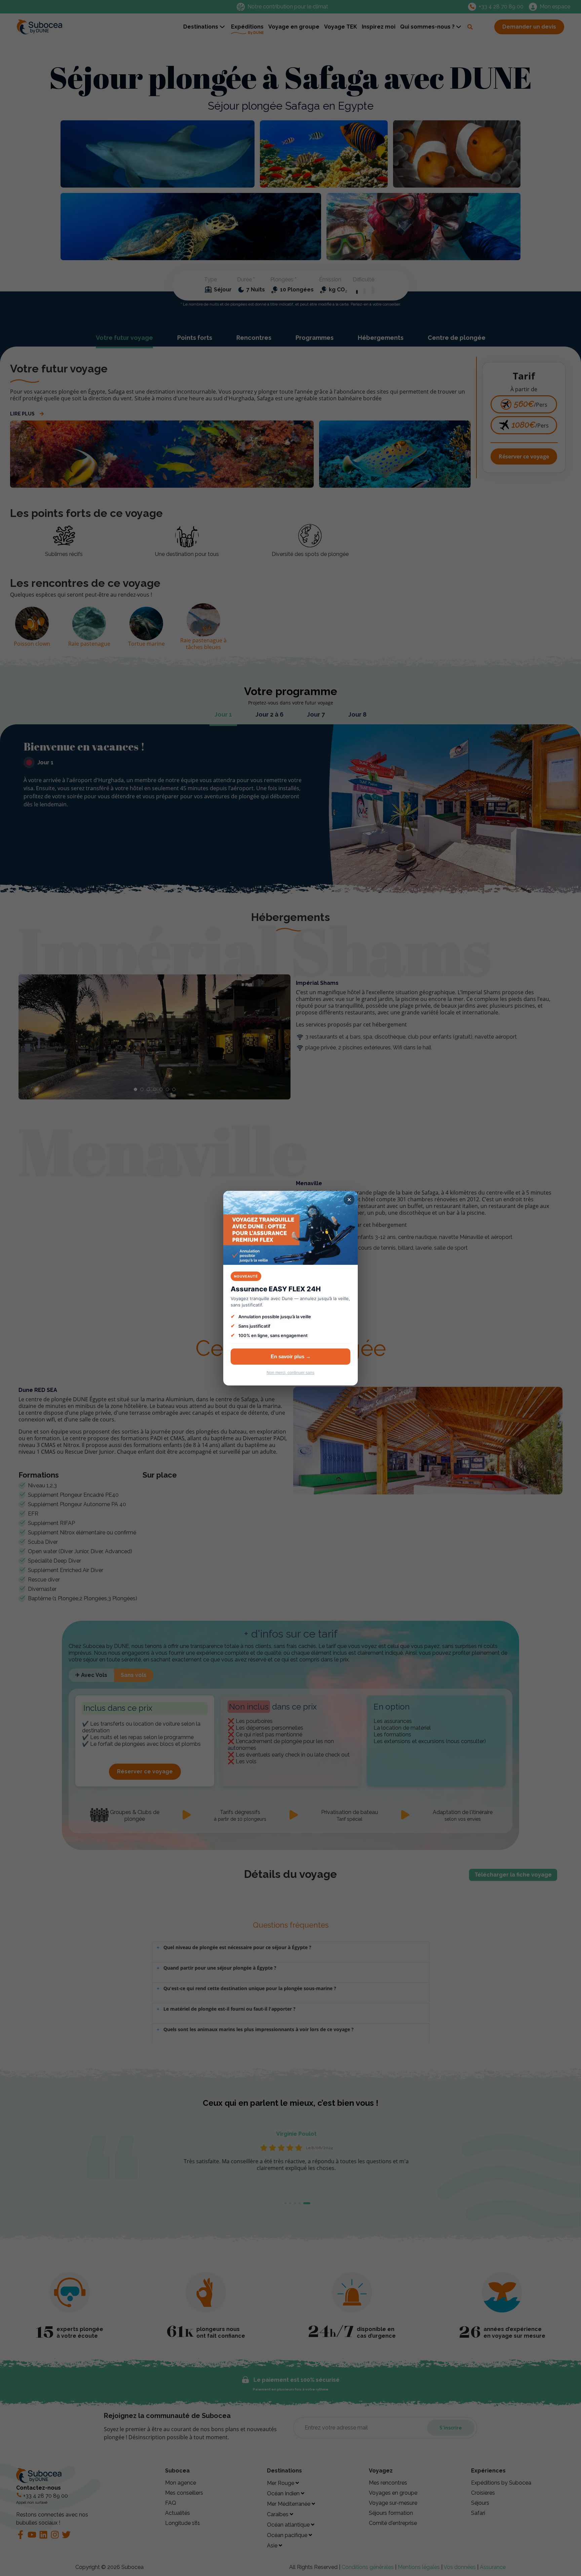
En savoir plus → (291, 1356)
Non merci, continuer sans (290, 1373)
